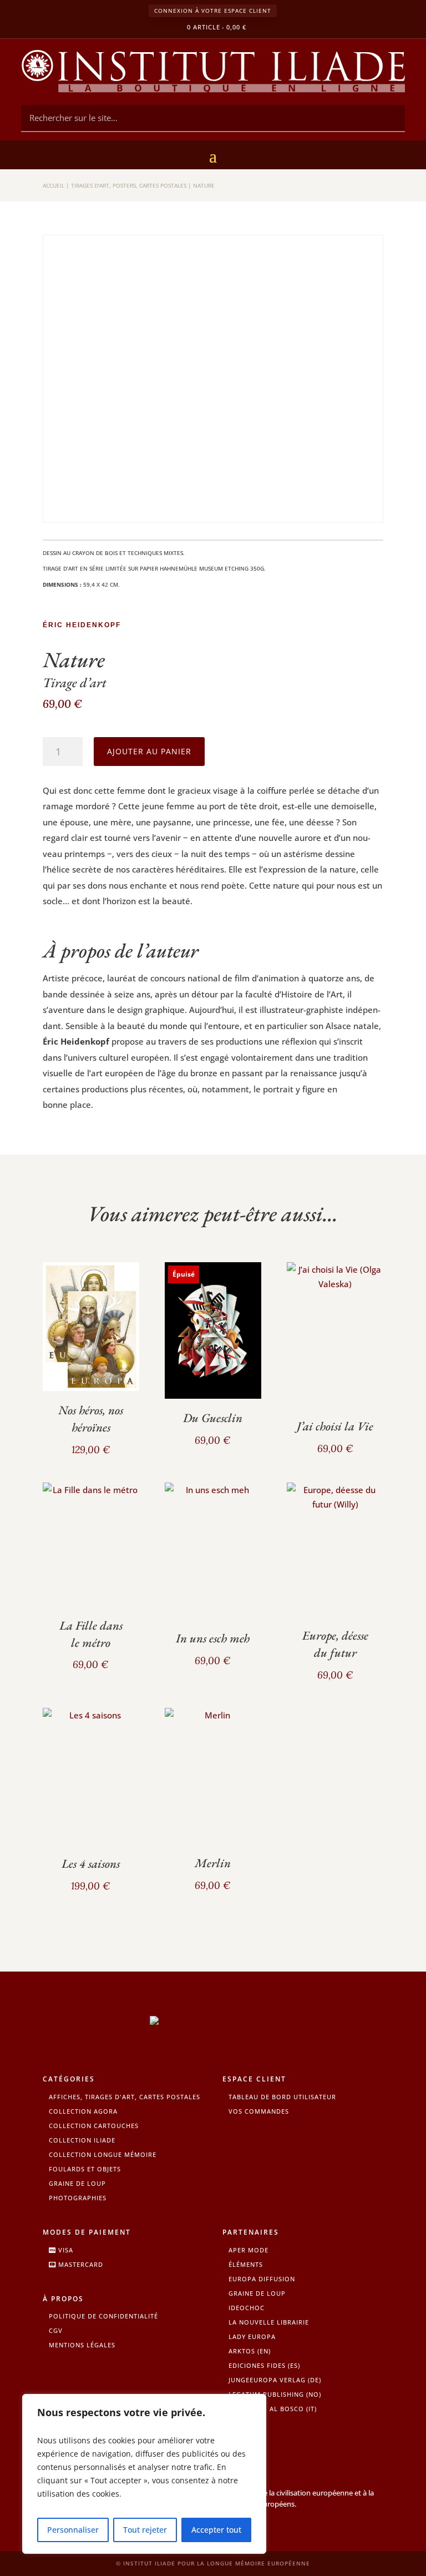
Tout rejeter (145, 2530)
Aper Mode (248, 2250)
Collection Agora (83, 2111)
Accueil (54, 185)
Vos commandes (259, 2111)
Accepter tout (216, 2530)
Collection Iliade (82, 2140)
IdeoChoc (247, 2308)
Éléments (246, 2264)
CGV (56, 2330)
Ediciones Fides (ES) (264, 2365)
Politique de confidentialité (103, 2316)
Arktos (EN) (250, 2351)
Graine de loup (77, 2183)
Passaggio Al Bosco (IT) (273, 2409)
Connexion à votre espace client (213, 11)
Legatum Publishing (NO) (275, 2394)
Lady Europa (252, 2336)
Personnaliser (73, 2530)
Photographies (78, 2198)
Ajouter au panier (149, 751)
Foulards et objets (85, 2169)
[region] (144, 2474)
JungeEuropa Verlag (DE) (275, 2380)
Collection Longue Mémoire (103, 2154)
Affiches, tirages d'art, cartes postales (125, 2097)
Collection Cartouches (94, 2126)
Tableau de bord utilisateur (282, 2097)
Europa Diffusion (262, 2279)
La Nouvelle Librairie (269, 2322)
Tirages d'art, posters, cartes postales (129, 185)
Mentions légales (82, 2345)
